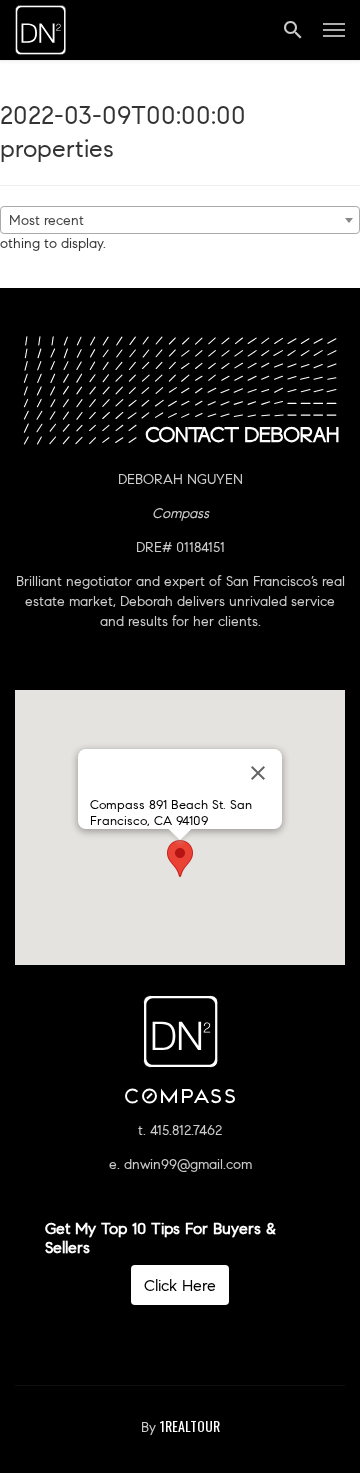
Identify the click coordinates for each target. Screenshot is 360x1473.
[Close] (258, 773)
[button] (180, 858)
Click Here (180, 1285)
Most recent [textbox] (46, 220)
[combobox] (180, 220)
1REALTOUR (190, 1425)
